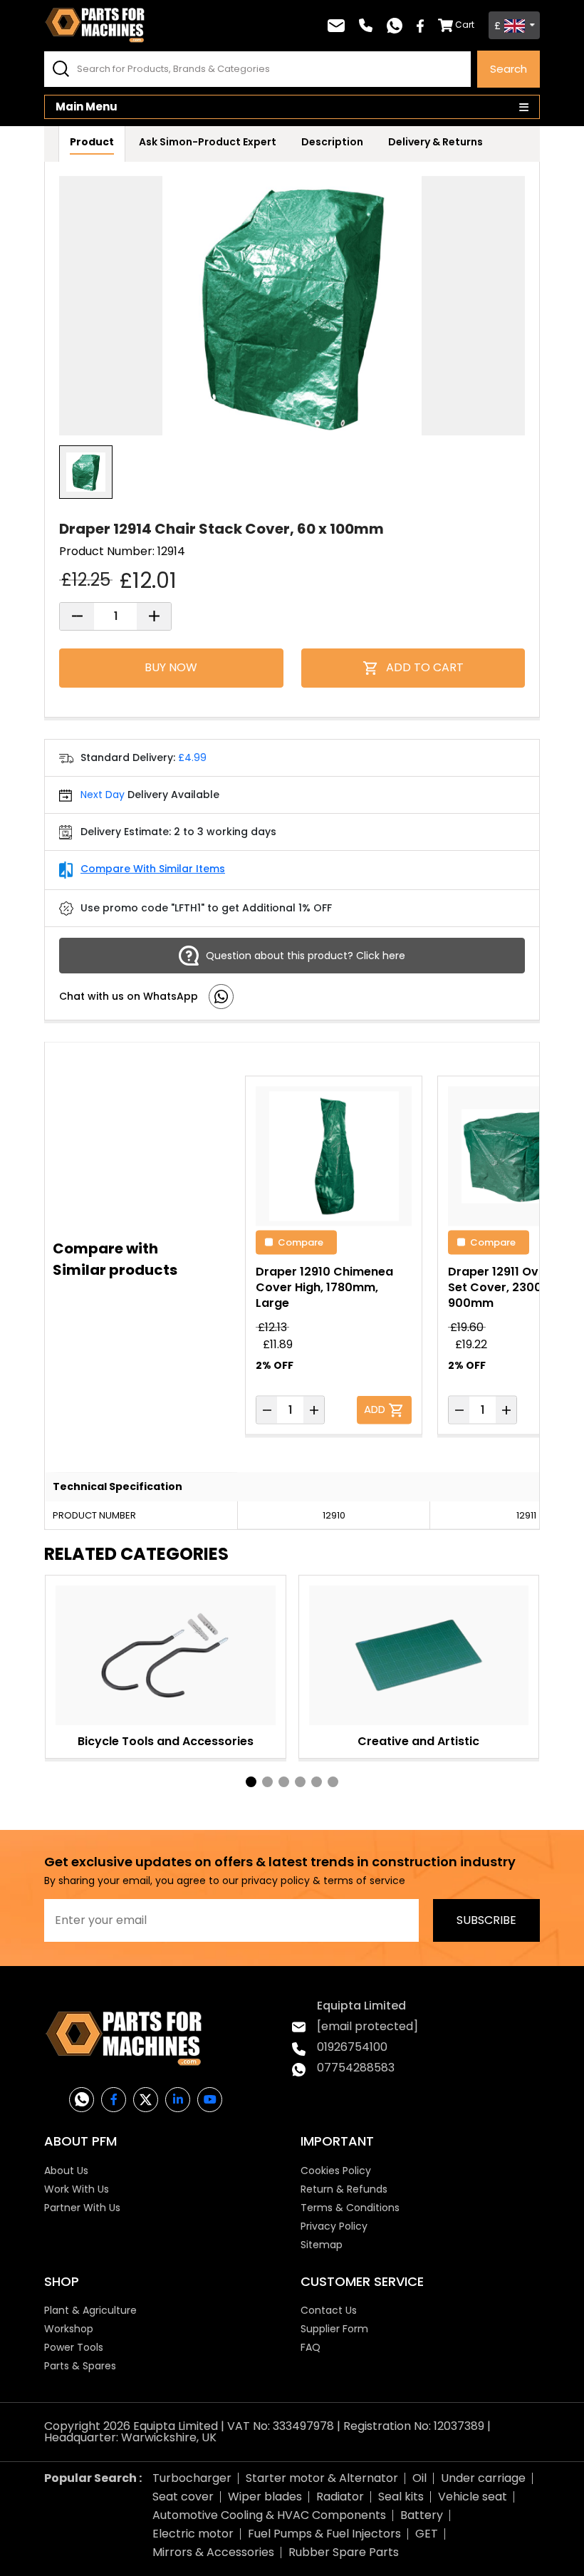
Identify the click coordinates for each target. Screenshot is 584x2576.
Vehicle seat (473, 2497)
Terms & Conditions (350, 2208)
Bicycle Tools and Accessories (166, 1741)
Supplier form (334, 2329)
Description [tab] (332, 142)
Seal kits (401, 2497)
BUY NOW (171, 667)
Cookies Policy (336, 2171)
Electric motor (193, 2534)
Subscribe (486, 1920)
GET (427, 2534)
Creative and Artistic (418, 1741)
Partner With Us (82, 2208)
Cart (465, 25)
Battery (422, 2515)
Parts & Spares (80, 2366)
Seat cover (183, 2497)
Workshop (69, 2329)
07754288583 (356, 2068)
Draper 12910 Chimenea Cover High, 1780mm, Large (324, 1287)
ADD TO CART (425, 667)
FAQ (311, 2347)
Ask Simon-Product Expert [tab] (208, 142)
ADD (376, 1408)
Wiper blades (265, 2497)
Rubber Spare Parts (344, 2552)
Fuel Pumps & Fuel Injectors (324, 2534)
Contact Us (329, 2310)
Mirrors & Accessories (213, 2552)
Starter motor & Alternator (322, 2478)
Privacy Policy (334, 2226)
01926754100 (352, 2047)
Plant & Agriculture (90, 2310)
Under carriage (483, 2478)
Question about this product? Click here (306, 956)
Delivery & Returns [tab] (436, 142)
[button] (251, 1782)
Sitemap (322, 2245)
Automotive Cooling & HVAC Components (269, 2515)
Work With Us (77, 2189)
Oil (419, 2478)
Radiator (340, 2497)
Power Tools (74, 2347)
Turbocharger (192, 2478)
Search (509, 69)
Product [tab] (92, 142)
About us (66, 2171)
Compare (301, 1242)
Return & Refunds (344, 2189)
